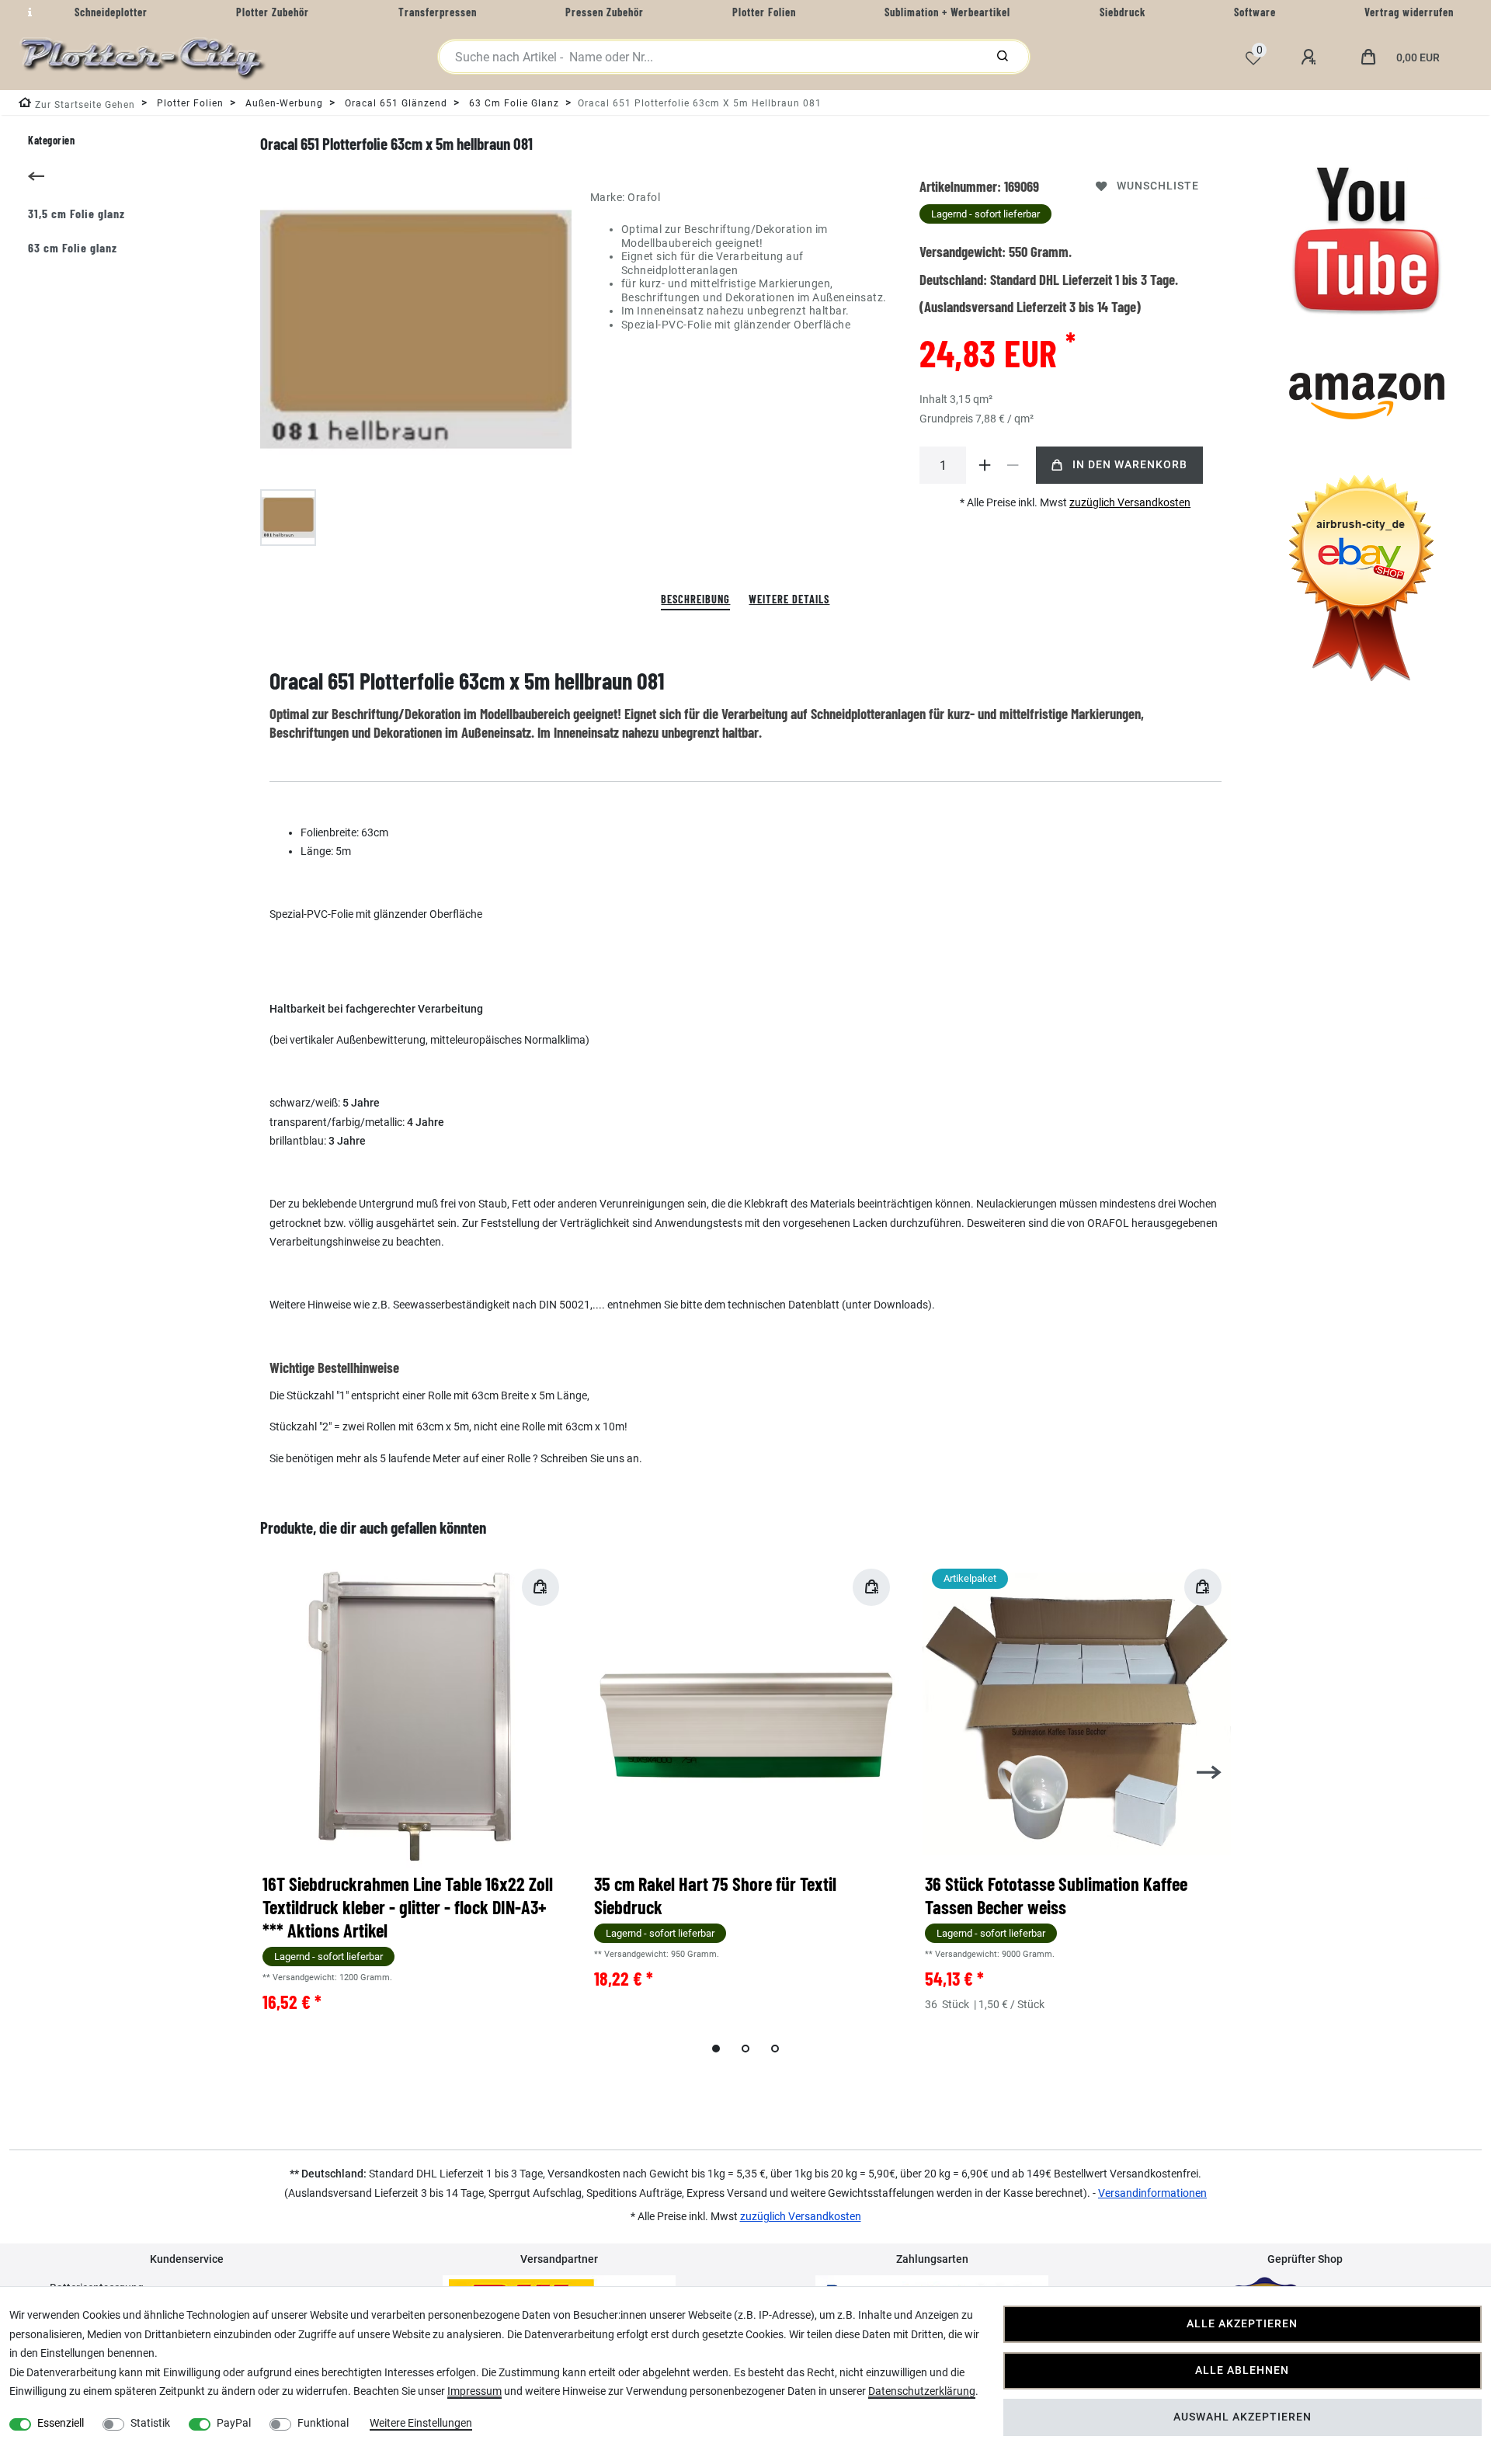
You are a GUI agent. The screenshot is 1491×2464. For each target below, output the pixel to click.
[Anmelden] (1311, 57)
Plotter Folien (189, 103)
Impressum (474, 2391)
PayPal (234, 2423)
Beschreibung (695, 599)
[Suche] (1003, 57)
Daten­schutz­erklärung (922, 2391)
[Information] (28, 12)
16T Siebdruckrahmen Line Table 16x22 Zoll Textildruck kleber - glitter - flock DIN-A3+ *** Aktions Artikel (408, 1907)
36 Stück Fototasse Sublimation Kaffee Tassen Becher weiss (1056, 1895)
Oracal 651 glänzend (394, 103)
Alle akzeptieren (1242, 2324)
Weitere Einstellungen (421, 2423)
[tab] (695, 600)
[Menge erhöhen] (985, 465)
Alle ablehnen (1242, 2370)
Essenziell (61, 2423)
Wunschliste (1158, 186)
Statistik (150, 2423)
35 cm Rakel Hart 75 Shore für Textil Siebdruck (715, 1895)
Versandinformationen (1152, 2193)
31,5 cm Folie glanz (76, 213)
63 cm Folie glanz (513, 103)
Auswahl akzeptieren (1242, 2417)
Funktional (323, 2423)
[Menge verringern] (1013, 465)
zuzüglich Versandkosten (1130, 502)
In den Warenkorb (1130, 465)
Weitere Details (789, 599)
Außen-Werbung (283, 103)
